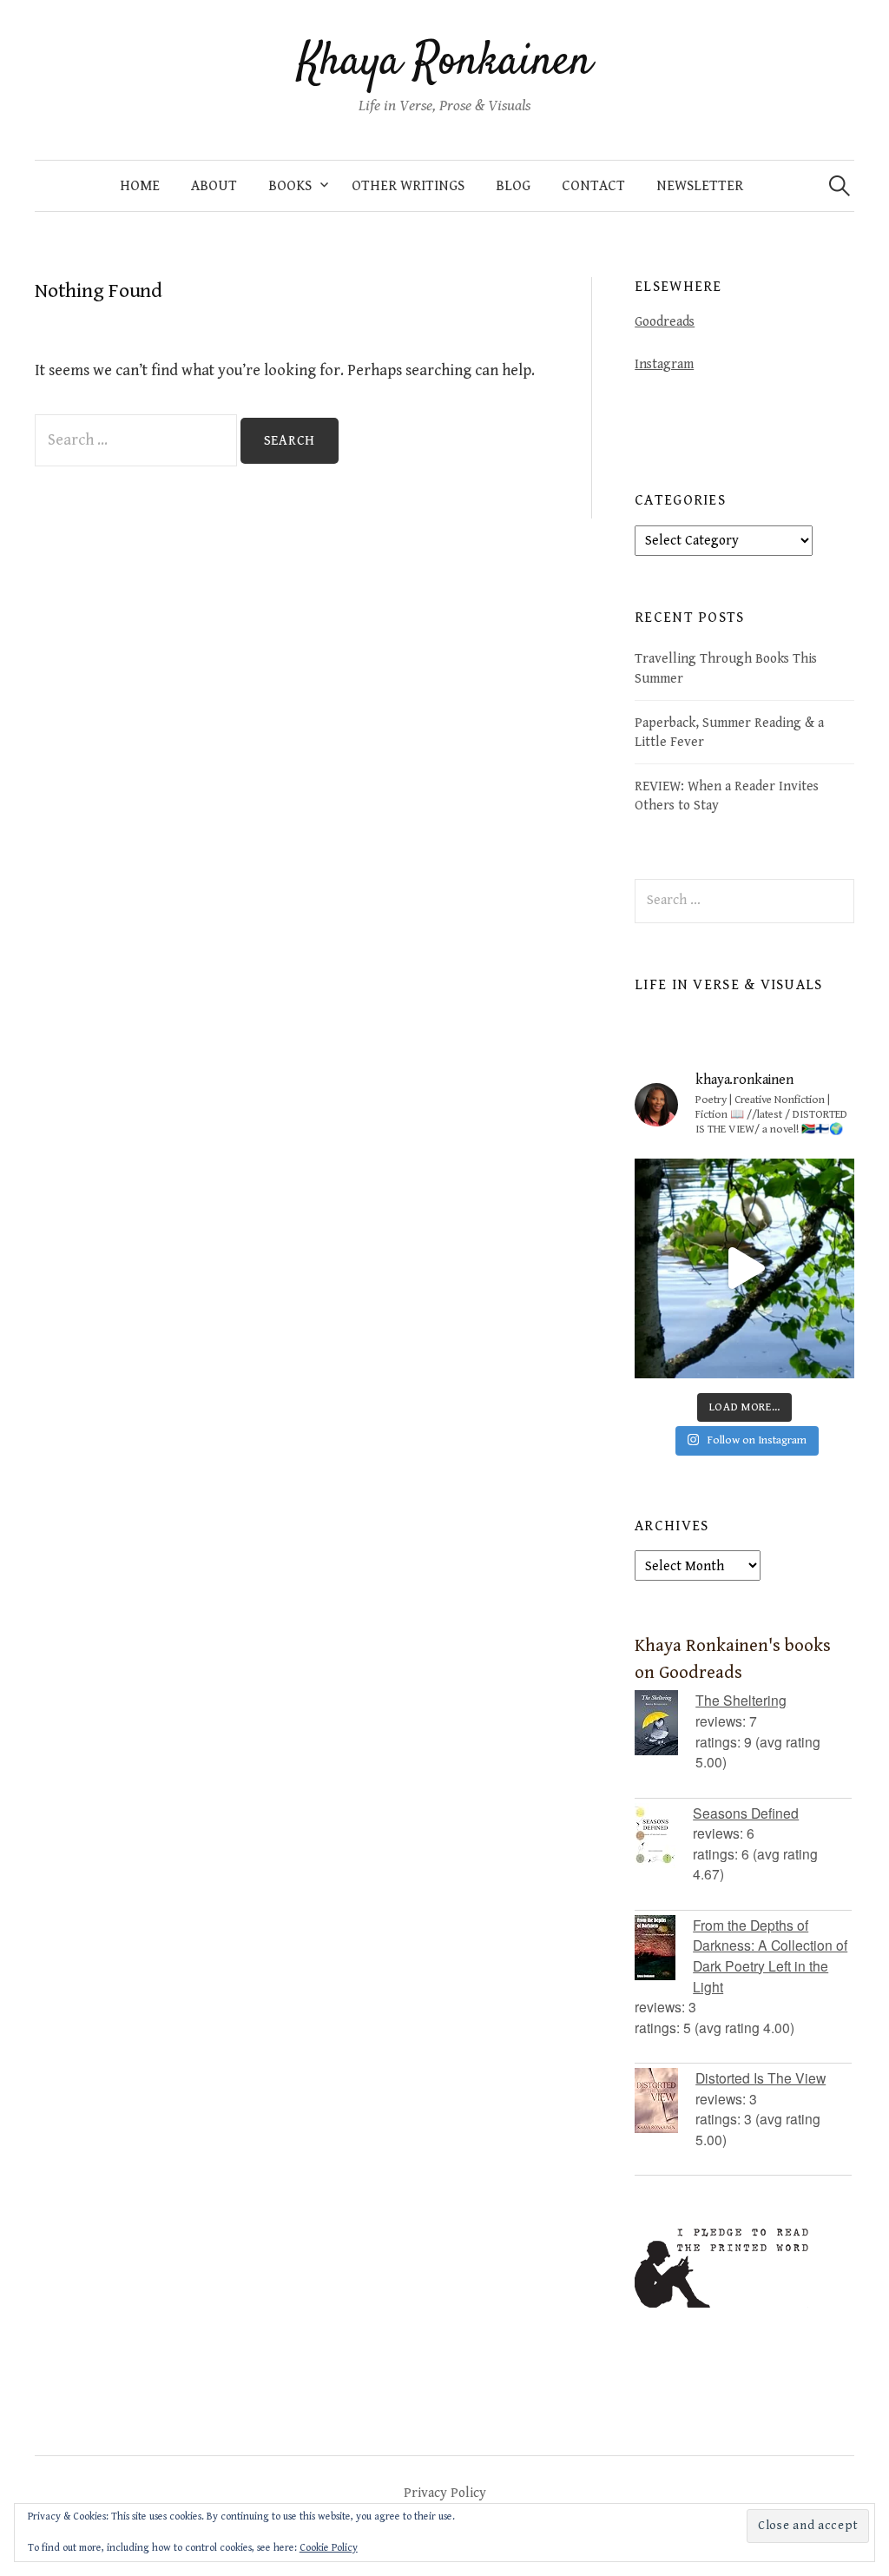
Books (290, 186)
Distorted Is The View (761, 2077)
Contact (593, 186)
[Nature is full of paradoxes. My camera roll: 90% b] (744, 1268)
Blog (513, 186)
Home (140, 186)
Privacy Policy (445, 2493)
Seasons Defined (746, 1813)
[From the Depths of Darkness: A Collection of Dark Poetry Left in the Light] (664, 1948)
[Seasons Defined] (664, 1836)
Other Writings (408, 186)
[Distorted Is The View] (665, 2100)
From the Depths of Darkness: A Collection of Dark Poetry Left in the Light (770, 1955)
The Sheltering (741, 1700)
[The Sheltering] (665, 1723)
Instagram (664, 364)
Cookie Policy (329, 2548)
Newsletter (700, 186)
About (214, 186)
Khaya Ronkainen (445, 63)
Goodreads (665, 321)
